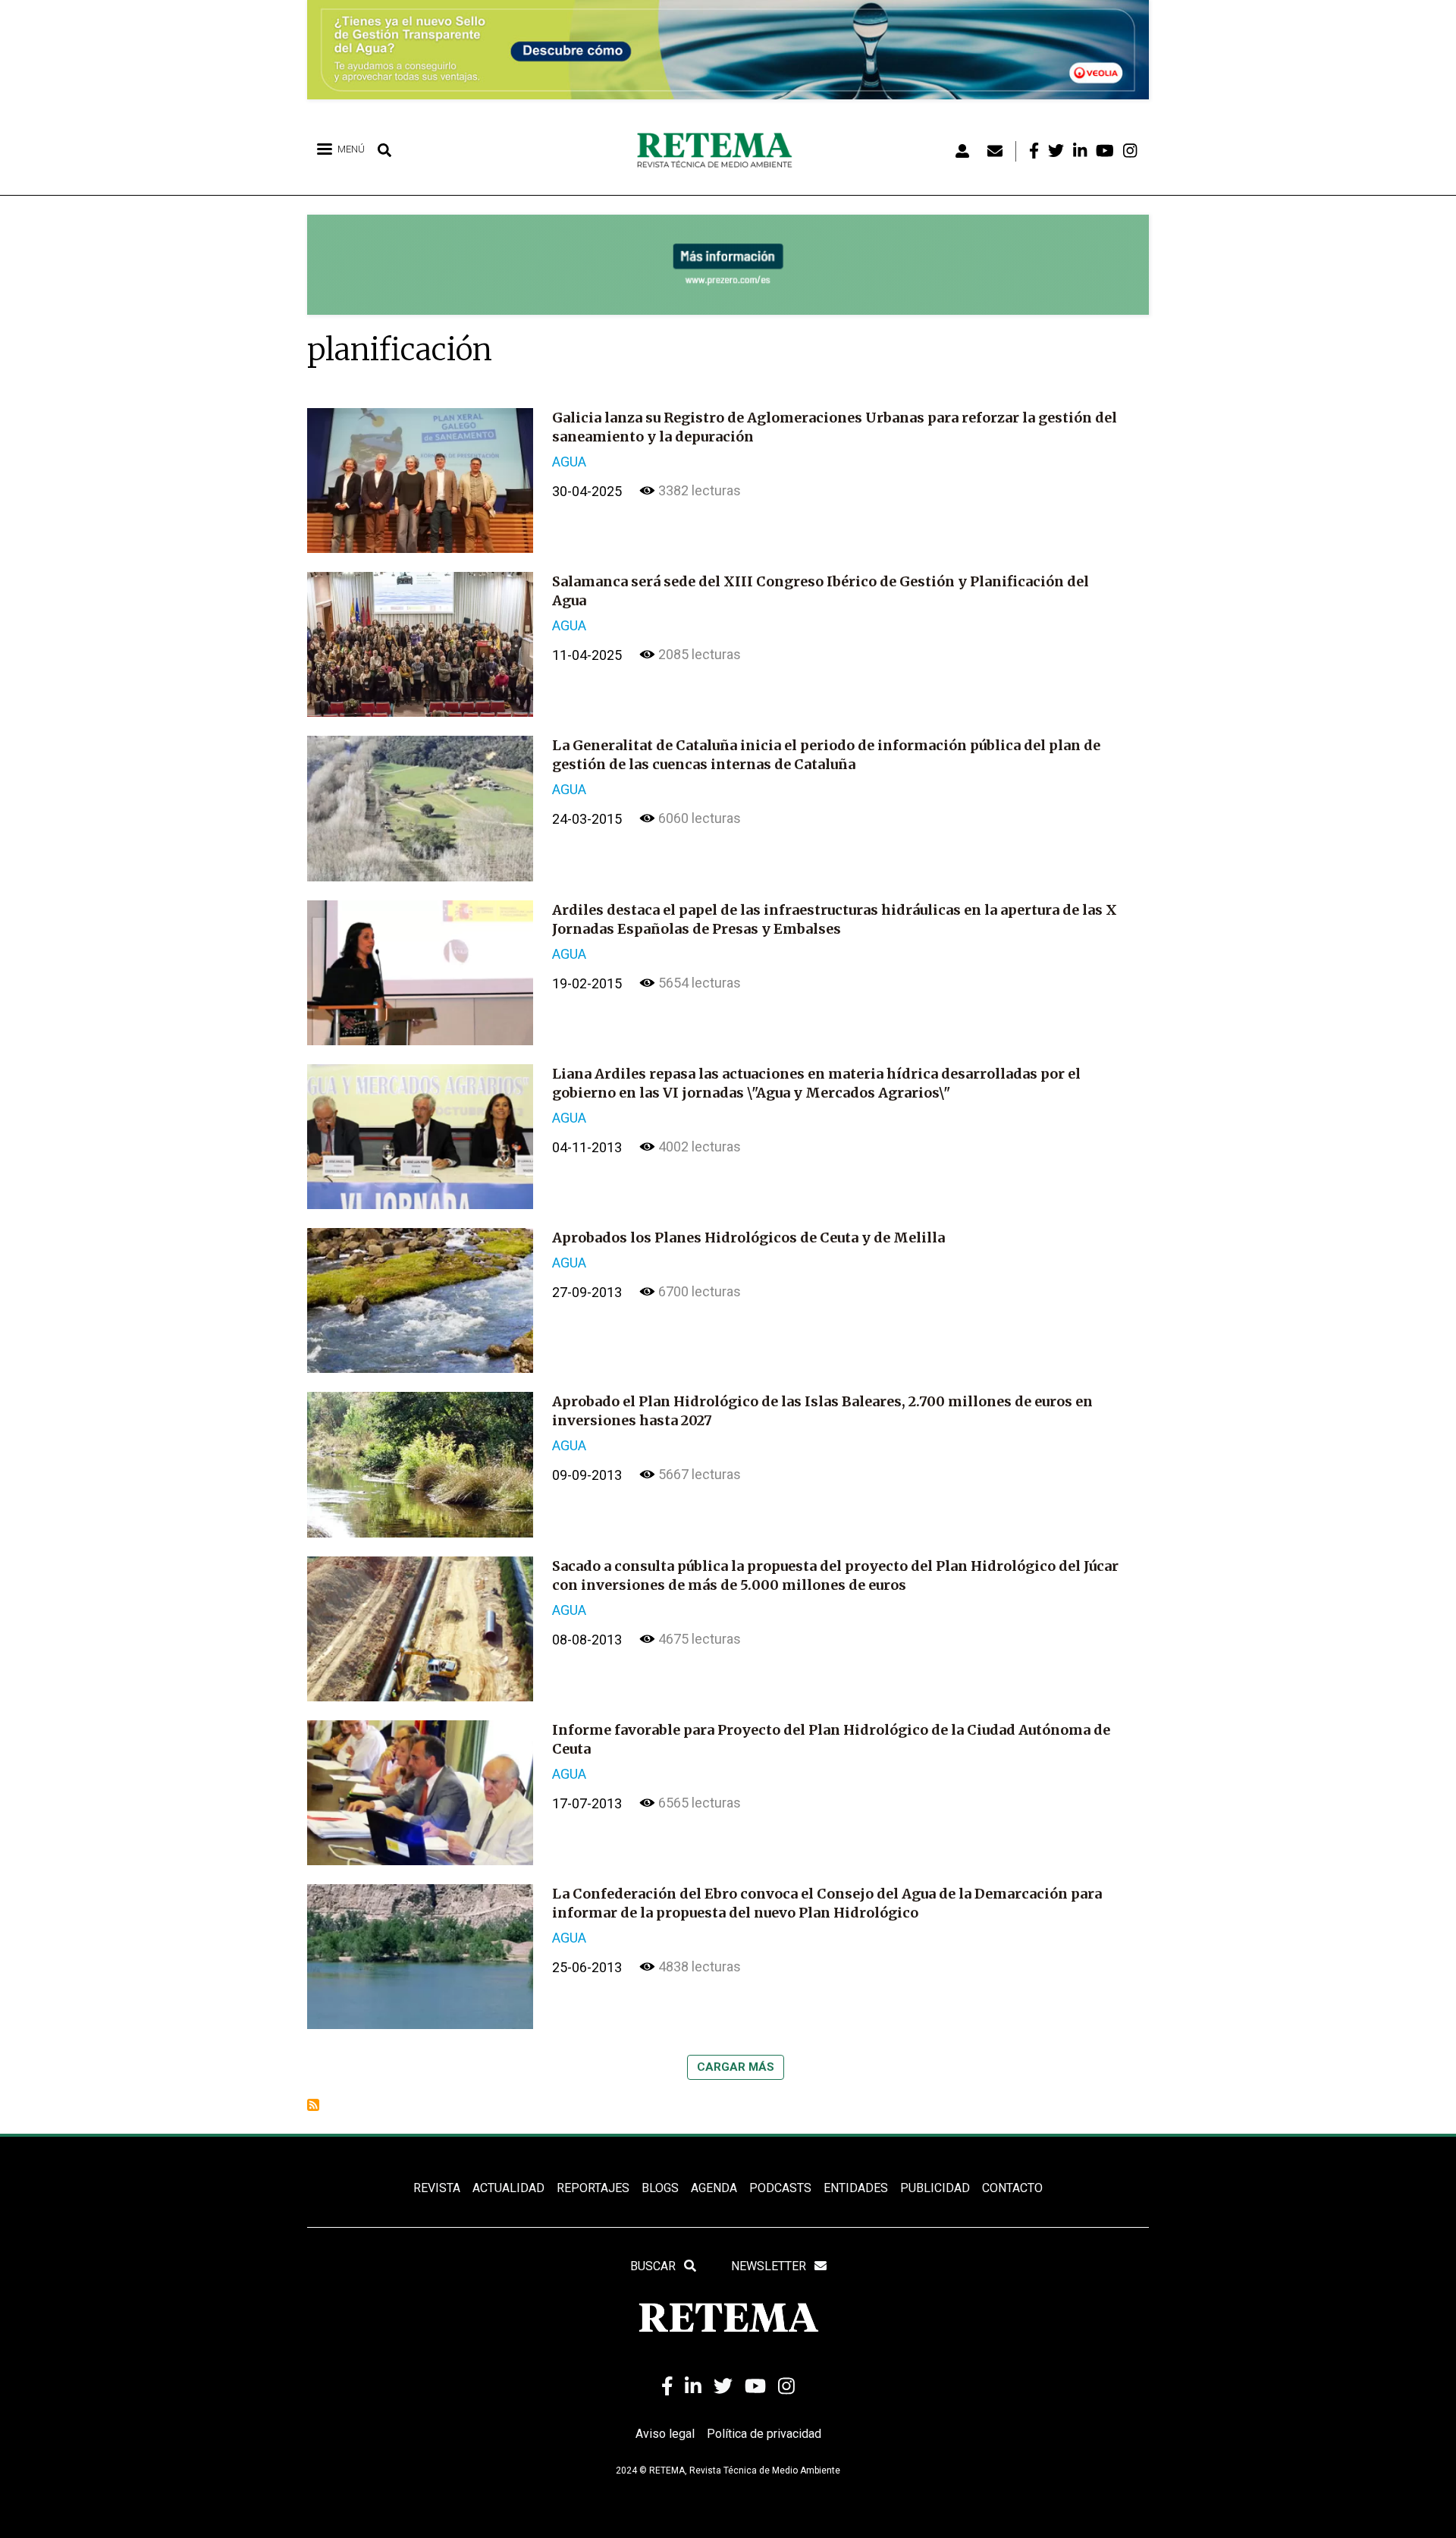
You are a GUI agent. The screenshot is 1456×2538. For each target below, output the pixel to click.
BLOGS (660, 2188)
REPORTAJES (593, 2188)
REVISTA (437, 2188)
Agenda (714, 2188)
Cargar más (736, 2067)
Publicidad (935, 2188)
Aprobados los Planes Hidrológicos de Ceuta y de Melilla (748, 1238)
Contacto (1012, 2188)
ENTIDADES (856, 2188)
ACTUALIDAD (508, 2188)
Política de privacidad (764, 2434)
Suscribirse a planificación (313, 2105)
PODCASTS (780, 2188)
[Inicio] (720, 151)
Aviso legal (665, 2434)
